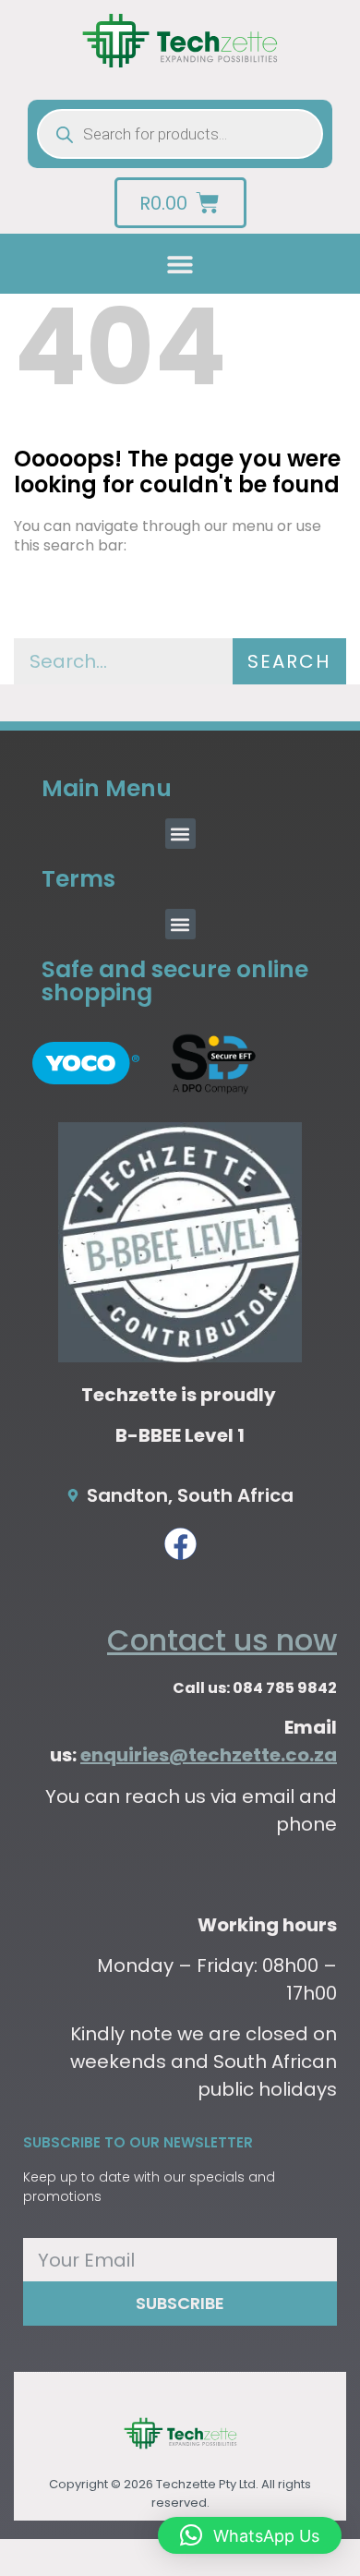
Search (289, 661)
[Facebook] (180, 1544)
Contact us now (222, 1640)
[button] (180, 264)
